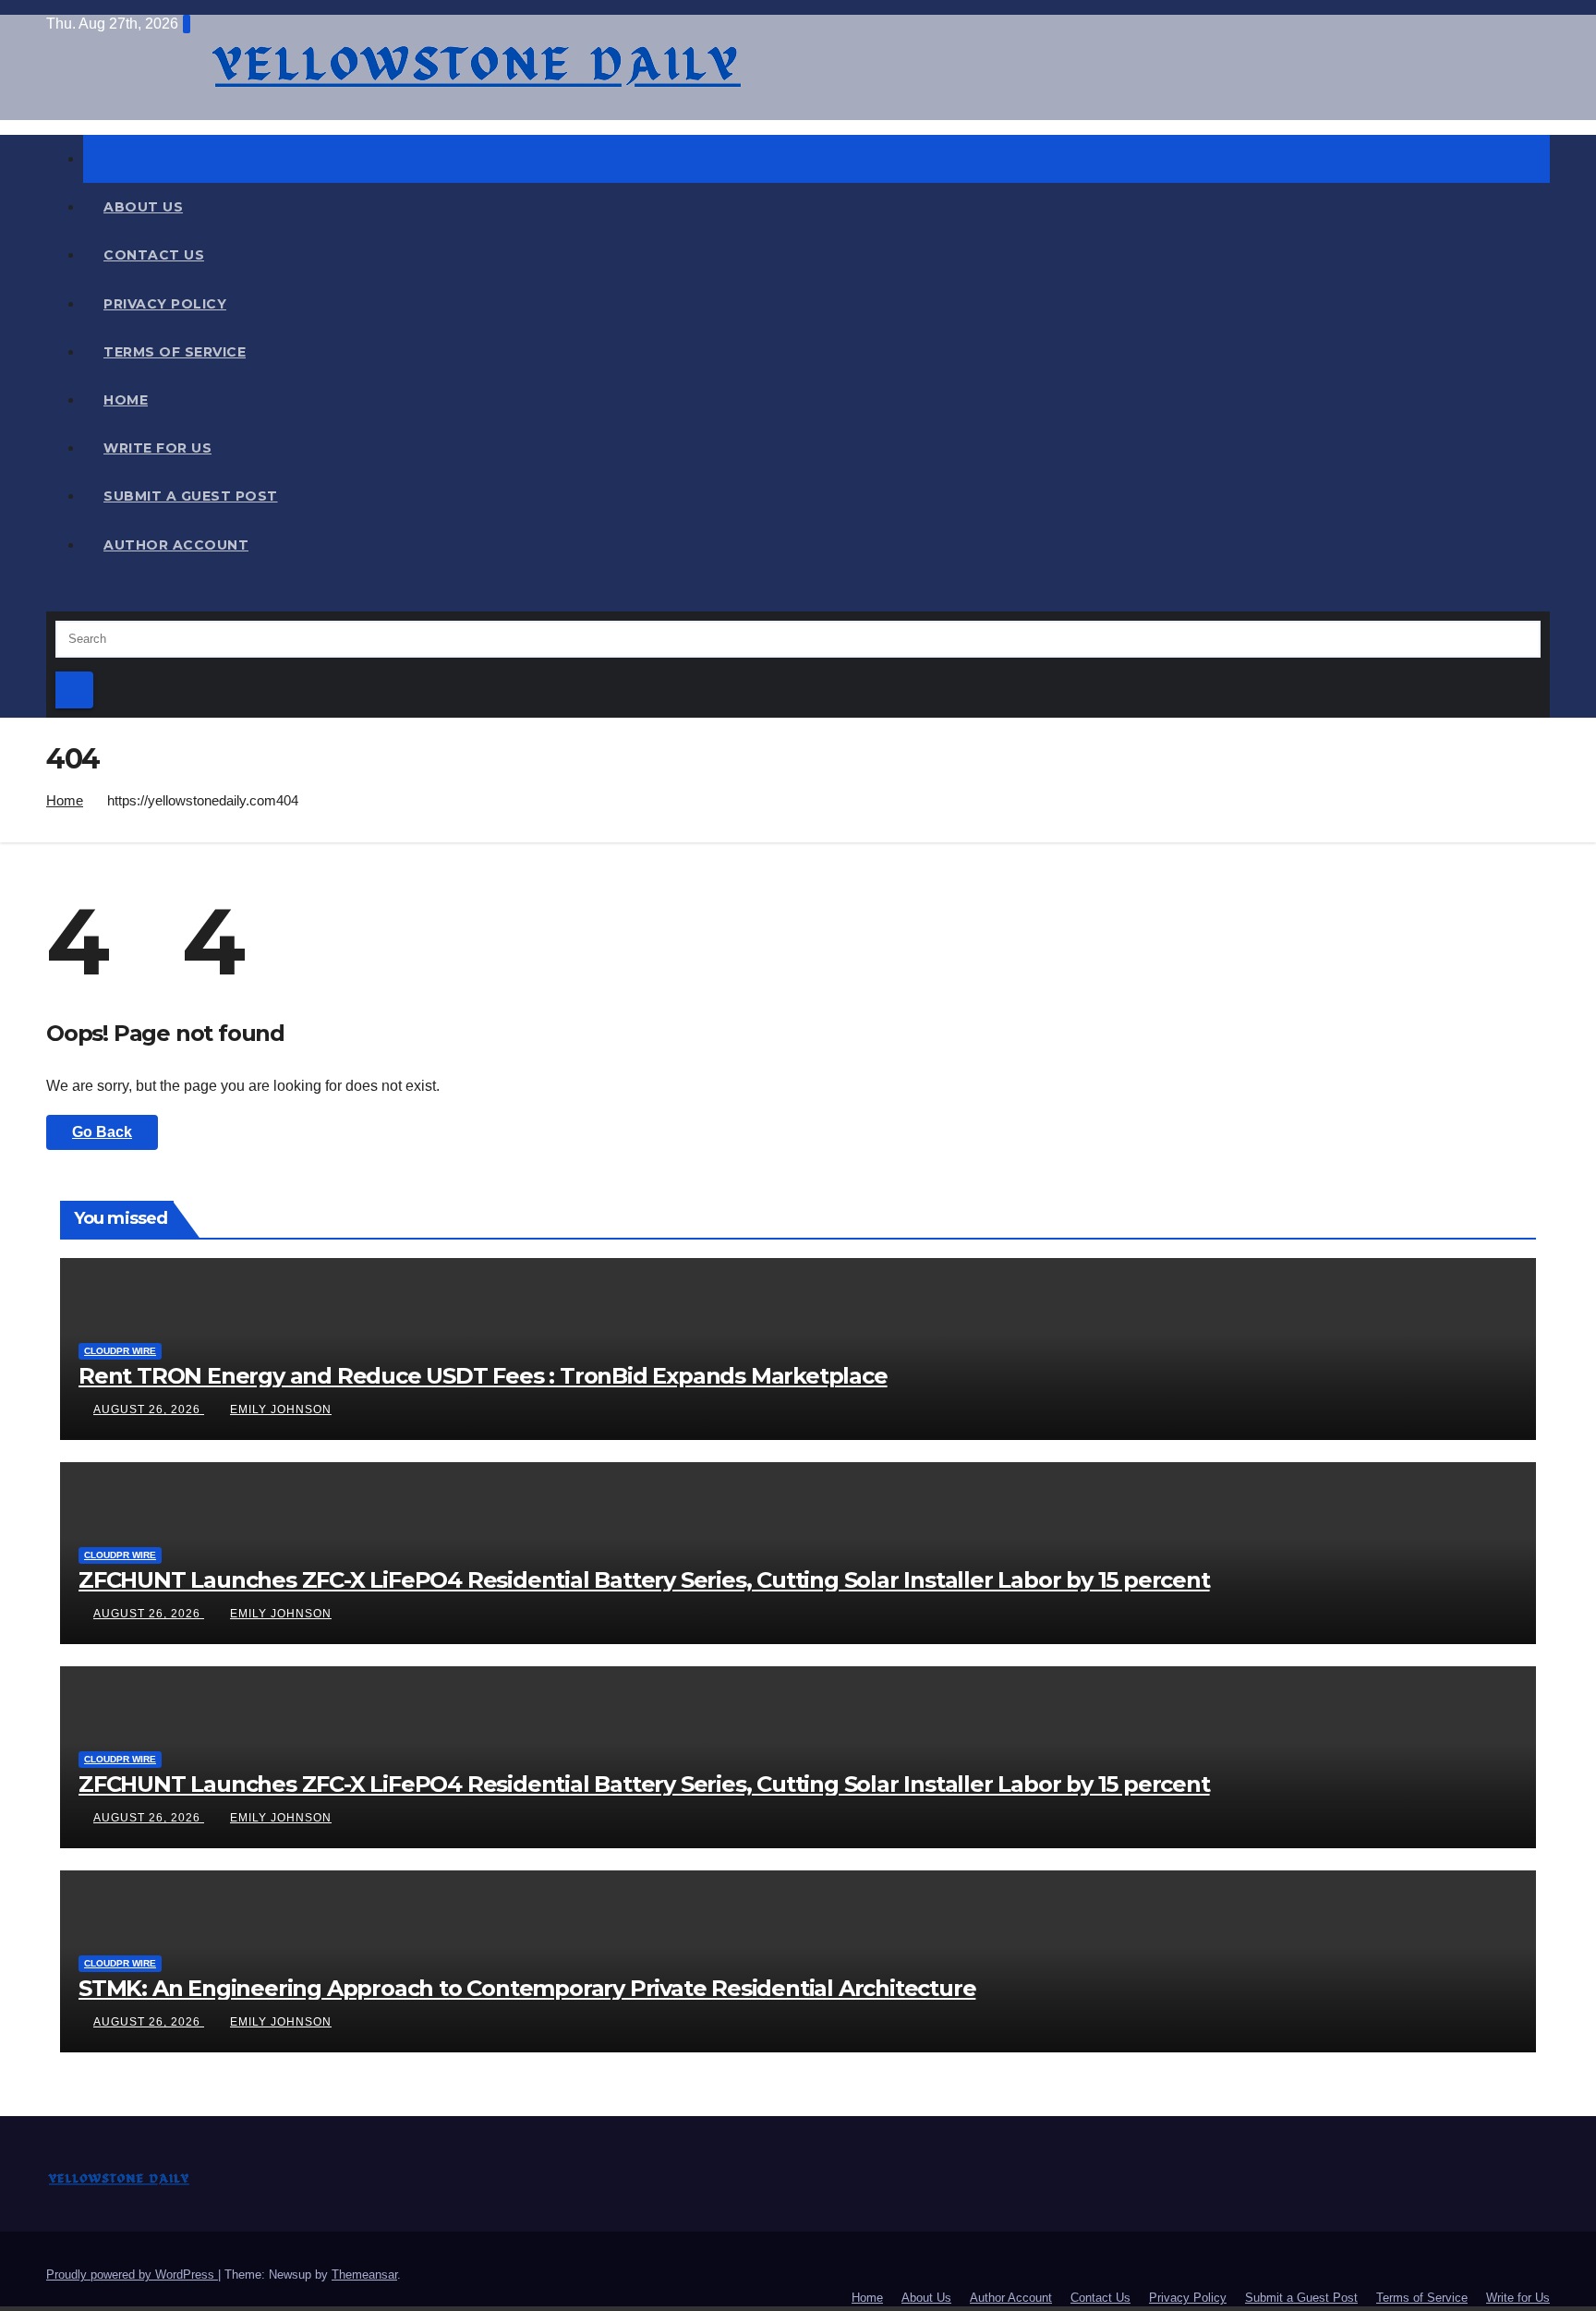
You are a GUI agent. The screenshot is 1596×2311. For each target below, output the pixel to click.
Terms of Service (175, 352)
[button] (52, 597)
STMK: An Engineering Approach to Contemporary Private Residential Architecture (527, 1988)
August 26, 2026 (149, 1410)
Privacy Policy (165, 304)
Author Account (176, 545)
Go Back (102, 1132)
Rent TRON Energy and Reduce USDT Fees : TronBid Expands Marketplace (483, 1376)
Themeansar (364, 2275)
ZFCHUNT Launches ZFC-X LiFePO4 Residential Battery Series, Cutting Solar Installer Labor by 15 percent (644, 1580)
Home (126, 400)
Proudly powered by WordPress (132, 2275)
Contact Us (154, 255)
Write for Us (157, 448)
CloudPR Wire (120, 1351)
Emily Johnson (281, 1410)
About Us (143, 207)
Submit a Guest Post (191, 496)
